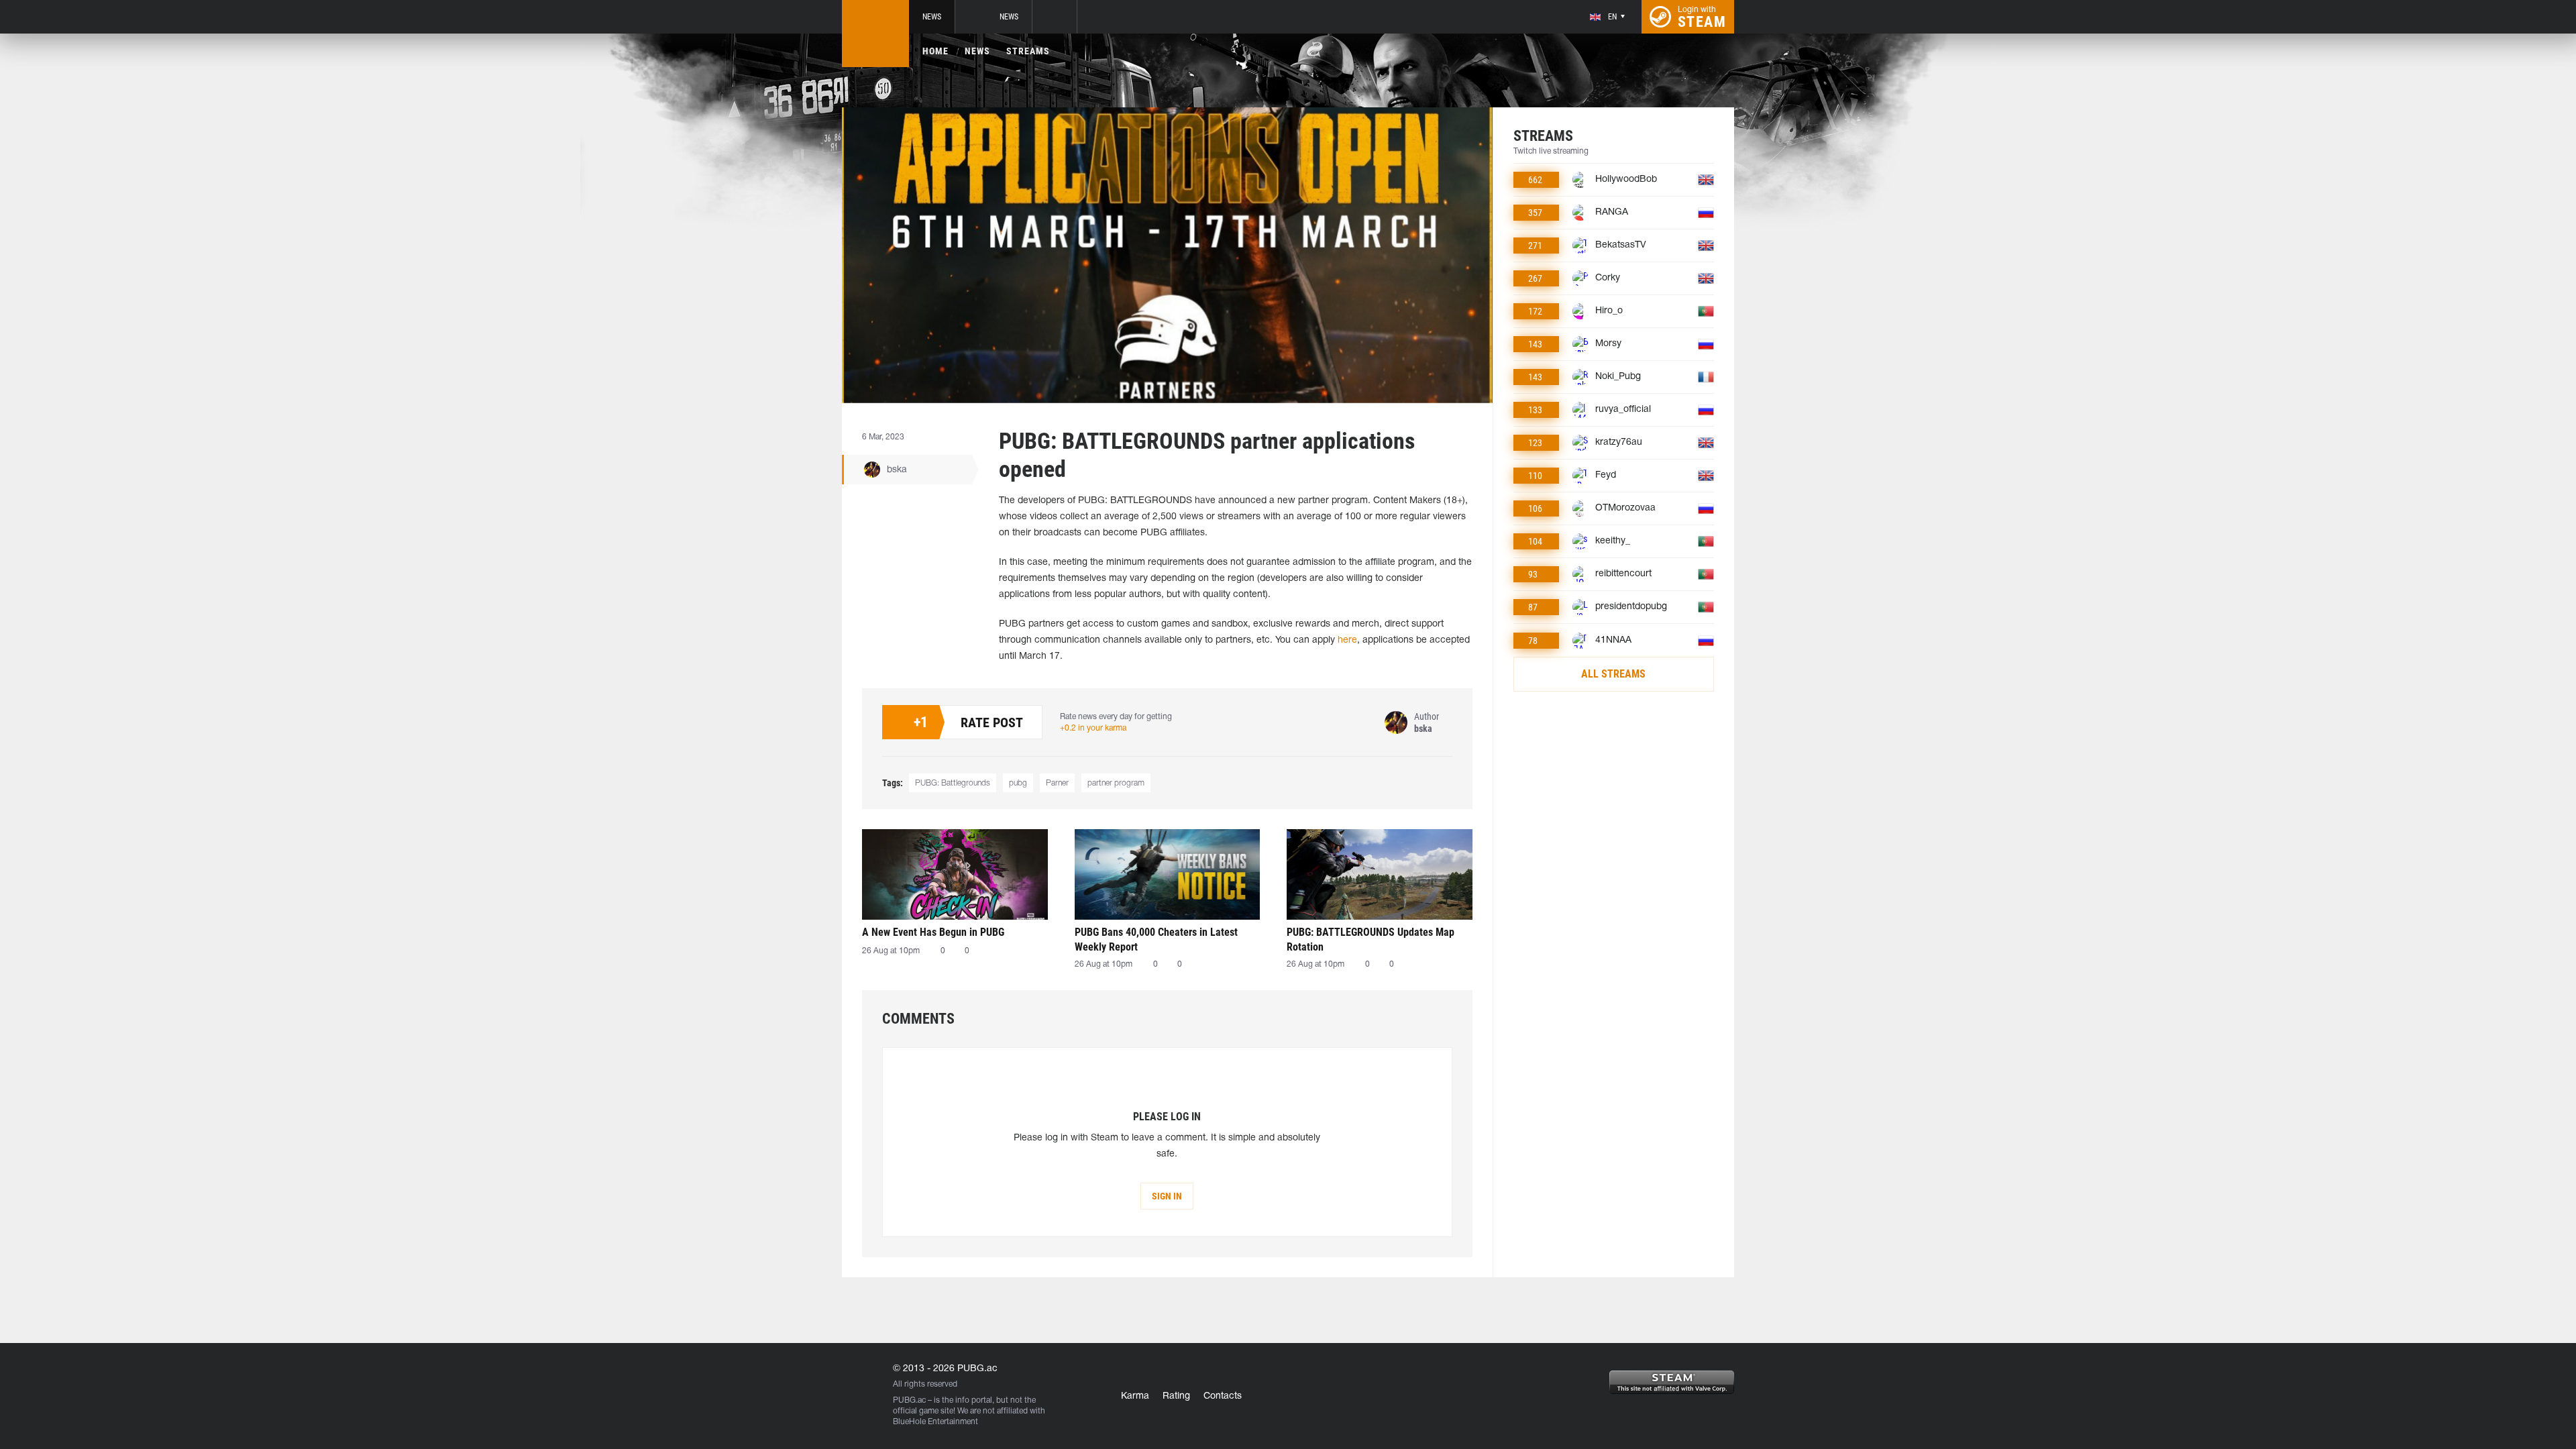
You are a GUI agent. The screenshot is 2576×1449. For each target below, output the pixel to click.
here (1347, 640)
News (932, 17)
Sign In (1167, 1196)
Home (935, 51)
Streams (1028, 51)
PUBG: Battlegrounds (953, 783)
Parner (1057, 783)
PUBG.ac (909, 1400)
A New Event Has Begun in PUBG (933, 932)
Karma (1135, 1396)
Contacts (1223, 1396)
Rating (1176, 1396)
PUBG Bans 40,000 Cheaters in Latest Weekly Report (1156, 940)
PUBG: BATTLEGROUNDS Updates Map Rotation (1371, 940)
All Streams (1613, 674)
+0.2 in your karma (1093, 728)
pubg (1018, 783)
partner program (1116, 783)
